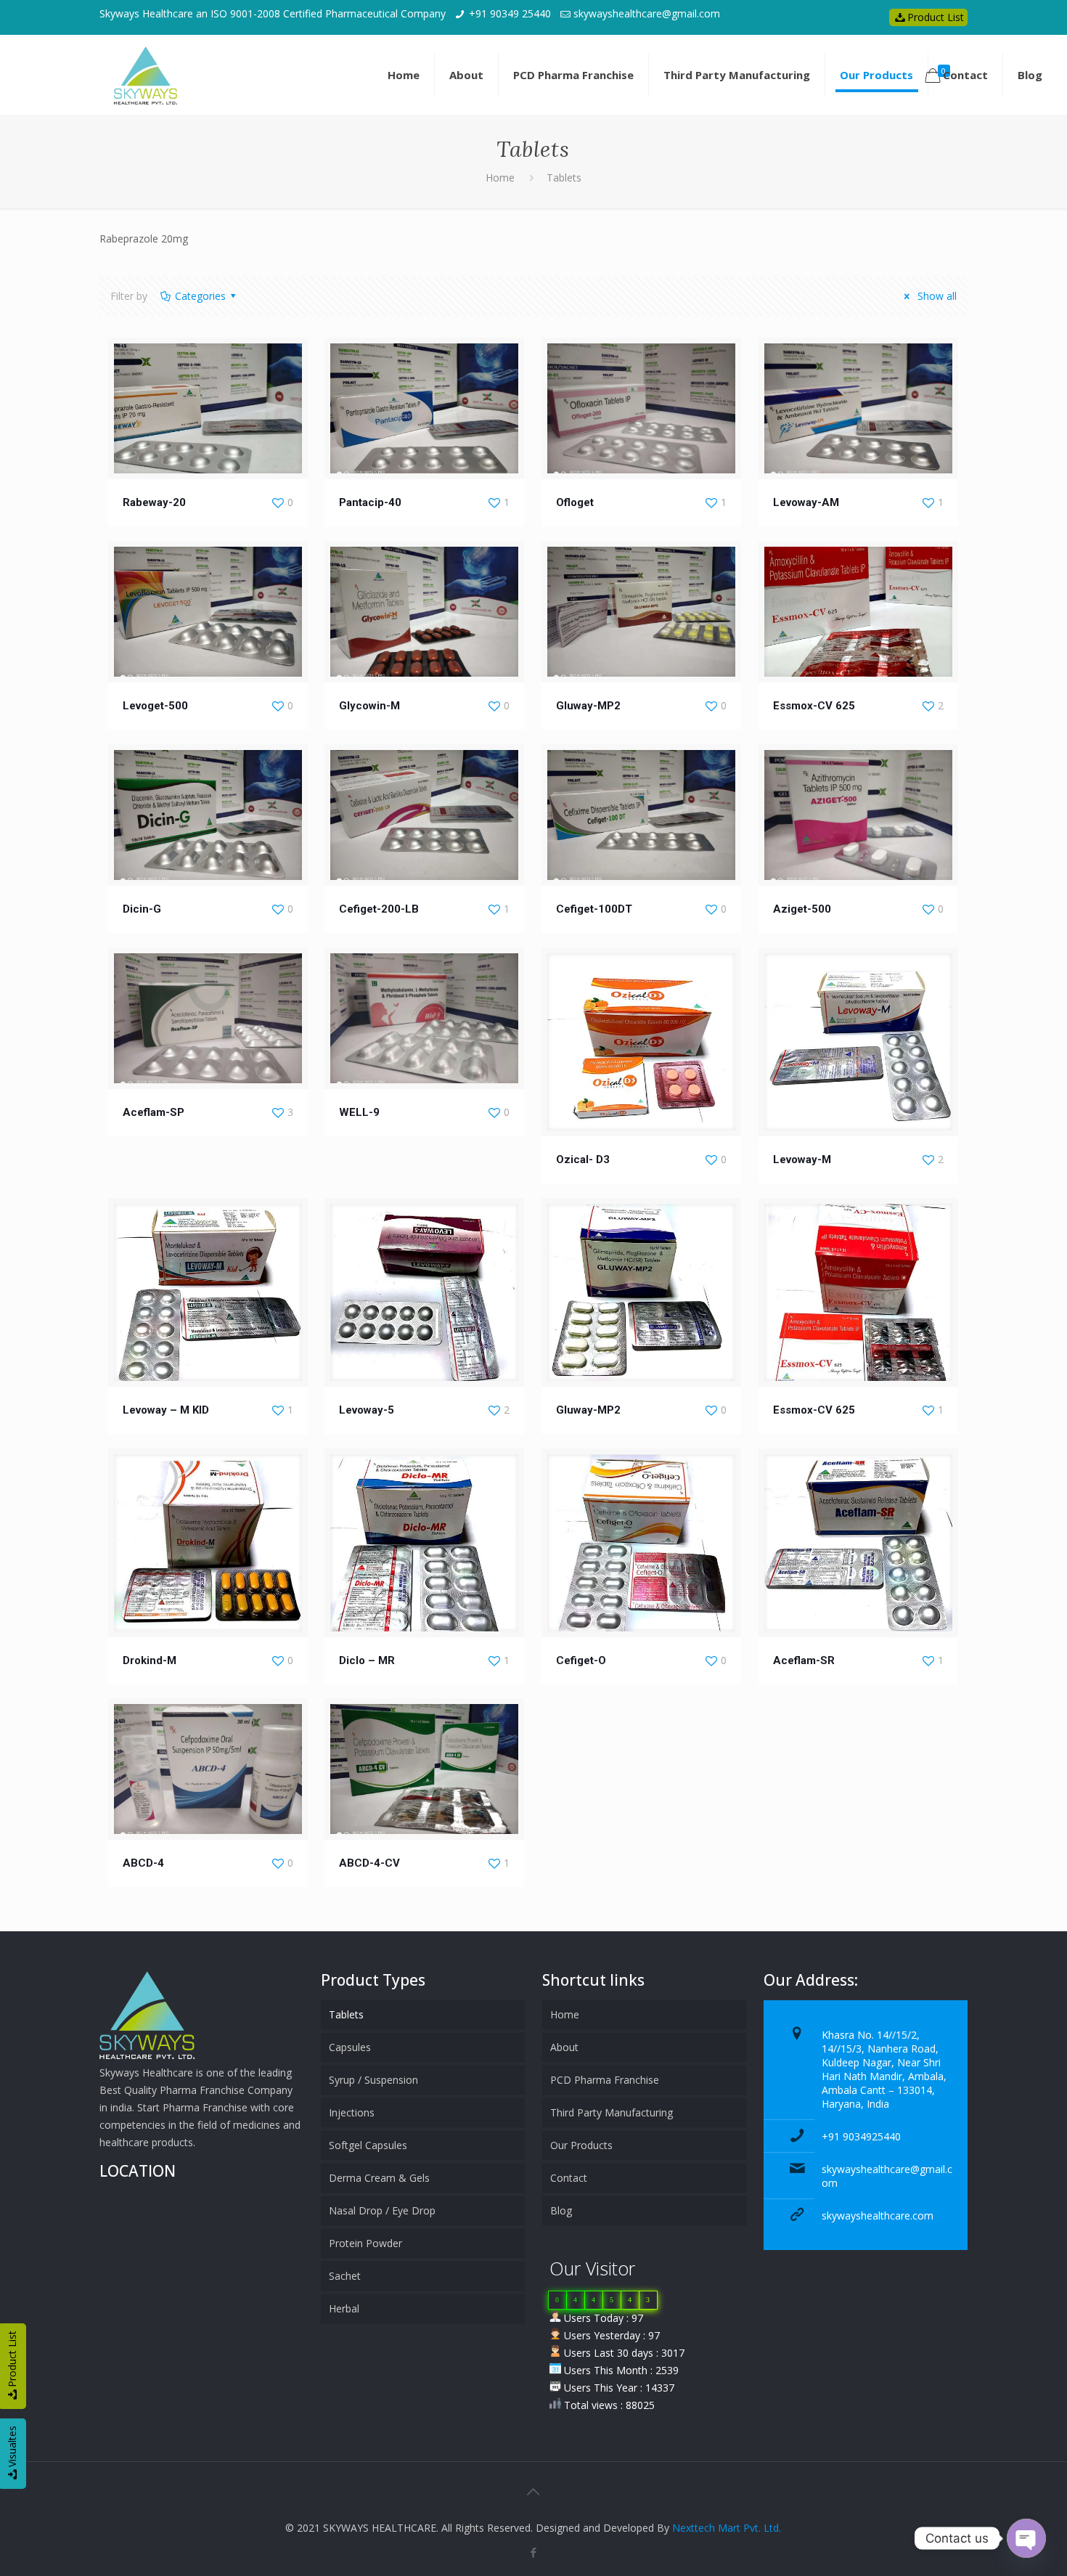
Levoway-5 (367, 1410)
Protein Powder (365, 2243)
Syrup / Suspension (373, 2080)
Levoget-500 (155, 706)
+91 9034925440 (861, 2136)
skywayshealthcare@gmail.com (647, 13)
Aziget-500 (802, 909)
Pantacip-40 (370, 502)
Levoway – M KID (166, 1410)
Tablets (346, 2014)
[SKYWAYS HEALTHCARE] (146, 75)
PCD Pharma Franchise (605, 2080)
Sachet (345, 2276)
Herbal (344, 2308)
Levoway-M (802, 1159)
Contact (569, 2178)
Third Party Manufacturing (612, 2112)
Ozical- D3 (583, 1159)
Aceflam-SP (154, 1112)
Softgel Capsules (368, 2145)
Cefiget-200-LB (379, 909)
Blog (561, 2210)
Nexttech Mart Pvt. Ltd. (727, 2528)
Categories (200, 296)
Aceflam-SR (804, 1660)
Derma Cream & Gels (379, 2178)
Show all (936, 296)
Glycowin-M (369, 706)
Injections (352, 2112)
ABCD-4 (143, 1863)
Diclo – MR (367, 1660)
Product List (936, 17)
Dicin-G (142, 909)
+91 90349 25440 (510, 13)
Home (500, 178)
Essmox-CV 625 (814, 706)
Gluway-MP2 (588, 706)
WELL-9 (359, 1112)
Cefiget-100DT (594, 909)
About (564, 2047)
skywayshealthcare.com (878, 2216)
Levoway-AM (806, 502)
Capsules (350, 2047)
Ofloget (575, 502)
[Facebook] (533, 2552)
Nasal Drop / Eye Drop (382, 2210)
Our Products (581, 2145)
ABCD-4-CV (369, 1863)
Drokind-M (150, 1660)
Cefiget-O (581, 1660)
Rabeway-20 (154, 502)
